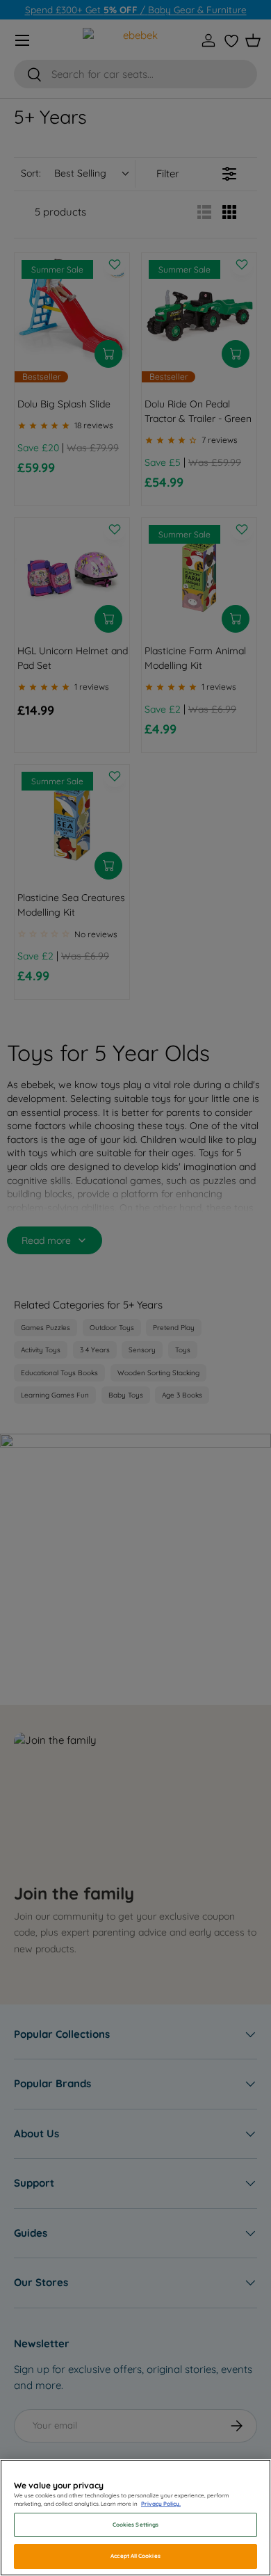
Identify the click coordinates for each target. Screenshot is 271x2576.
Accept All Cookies (135, 2556)
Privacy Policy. (161, 2504)
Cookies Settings (135, 2525)
